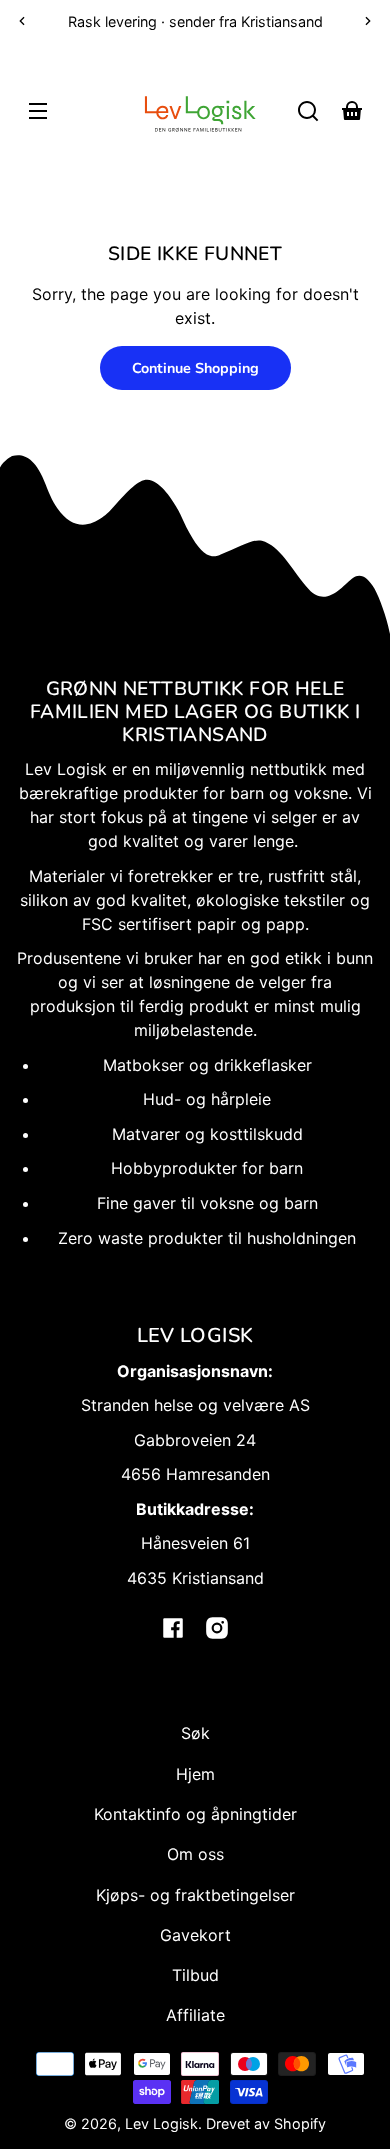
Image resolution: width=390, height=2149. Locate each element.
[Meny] (38, 111)
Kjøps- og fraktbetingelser (195, 1895)
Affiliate (195, 2015)
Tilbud (195, 1975)
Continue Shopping (195, 368)
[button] (308, 111)
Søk (195, 1733)
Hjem (195, 1774)
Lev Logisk (161, 2123)
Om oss (195, 1854)
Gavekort (195, 1935)
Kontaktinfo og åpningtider (195, 1814)
